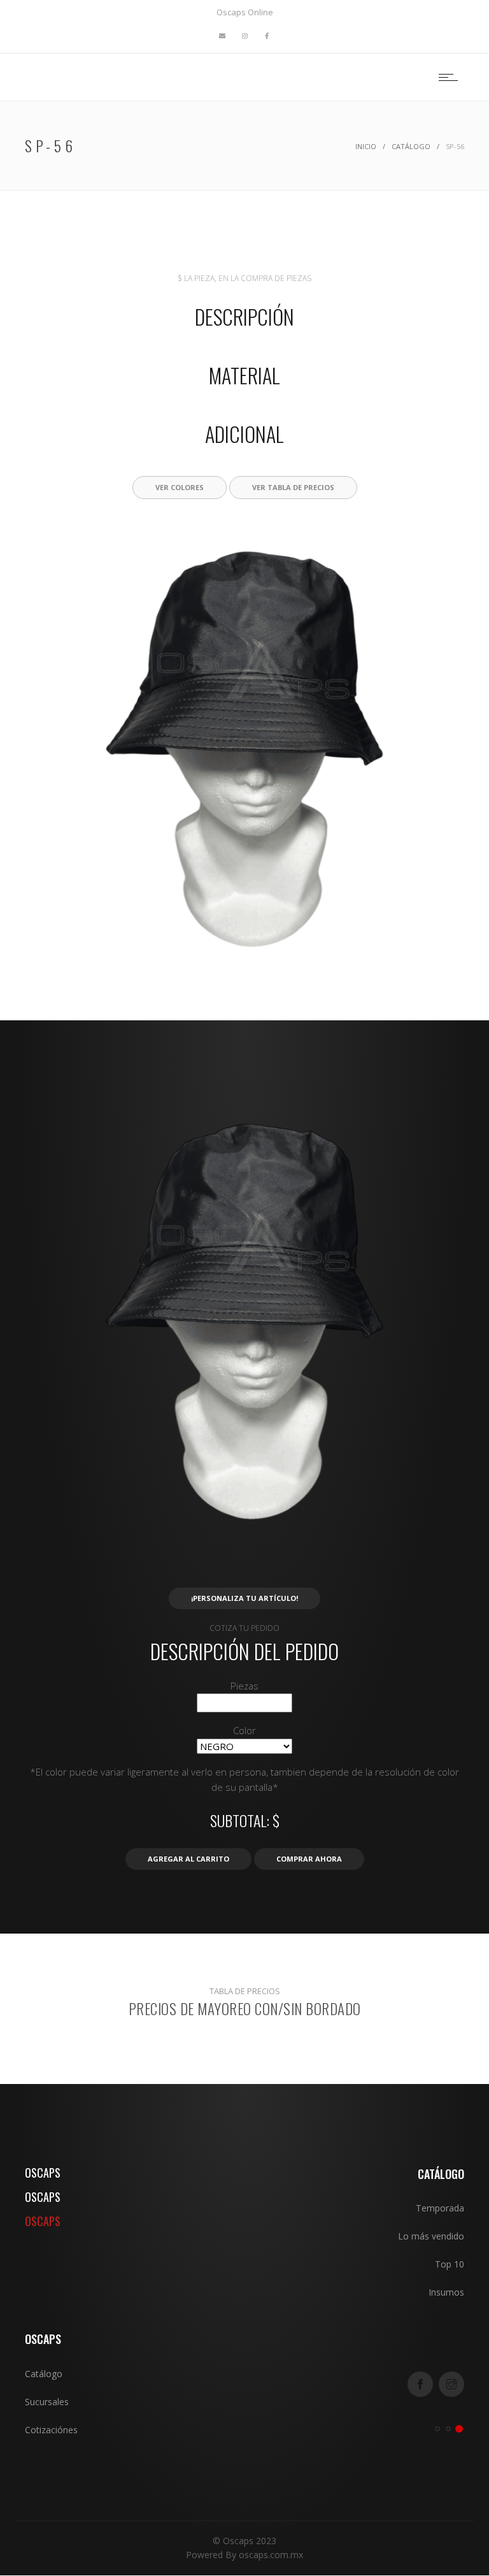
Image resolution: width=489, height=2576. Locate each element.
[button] (245, 955)
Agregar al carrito (188, 1859)
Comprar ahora (309, 1859)
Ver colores (180, 487)
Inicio (366, 146)
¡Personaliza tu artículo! (244, 1598)
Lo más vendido (431, 2236)
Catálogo (411, 146)
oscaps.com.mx (271, 2555)
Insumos (446, 2292)
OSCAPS (43, 2173)
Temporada (440, 2208)
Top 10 (450, 2264)
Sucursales (47, 2402)
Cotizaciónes (51, 2430)
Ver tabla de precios (293, 487)
